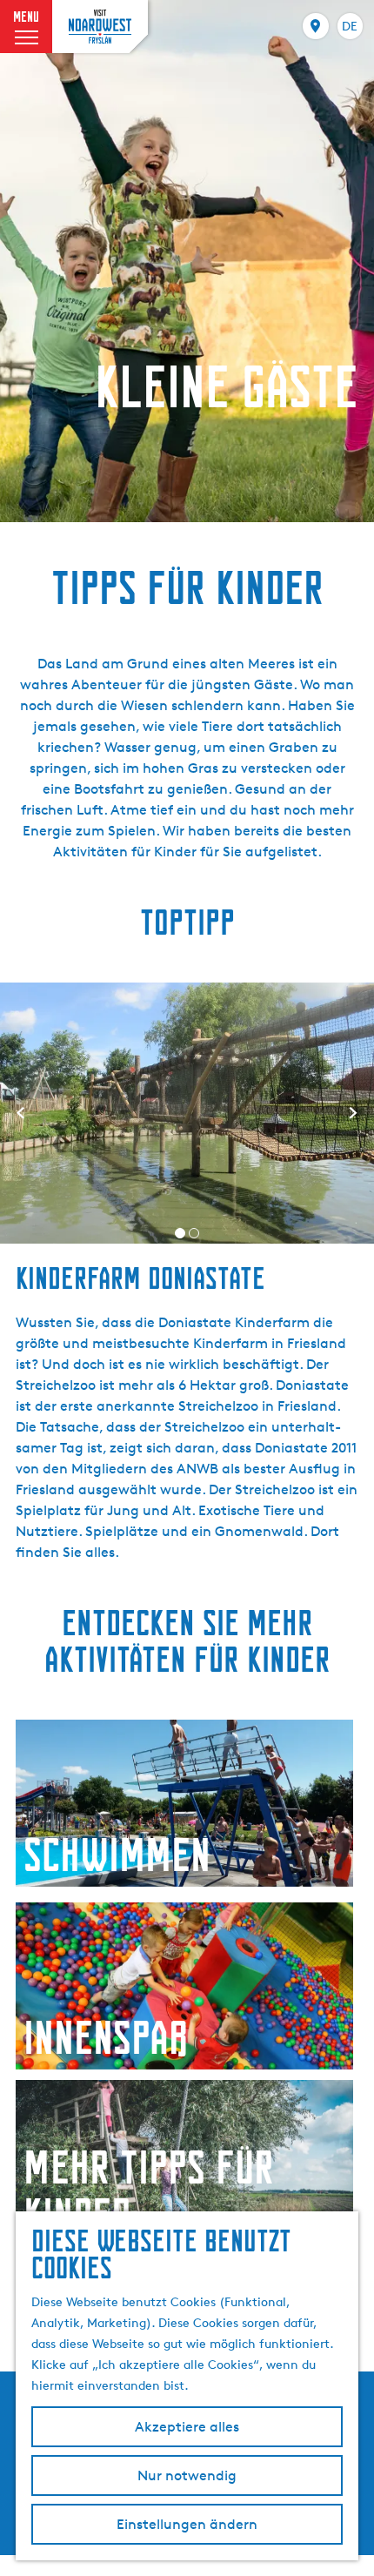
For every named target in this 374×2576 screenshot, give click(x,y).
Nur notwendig (187, 2475)
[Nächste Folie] (353, 1113)
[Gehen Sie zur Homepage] (100, 26)
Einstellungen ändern (187, 2524)
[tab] (180, 1233)
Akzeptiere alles (187, 2427)
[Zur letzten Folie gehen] (21, 1113)
